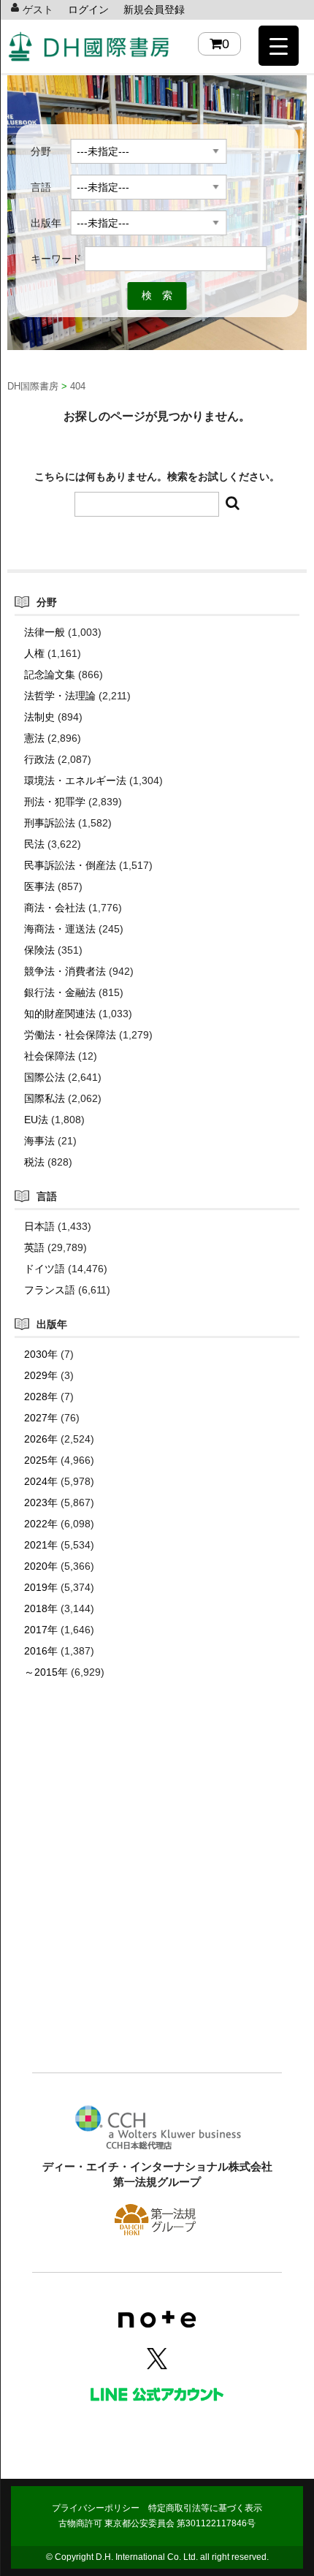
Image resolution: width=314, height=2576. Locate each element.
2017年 (41, 1630)
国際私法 (45, 1098)
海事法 (39, 1141)
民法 (34, 844)
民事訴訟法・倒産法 (70, 865)
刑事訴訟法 (50, 823)
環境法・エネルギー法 (75, 780)
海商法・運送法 (60, 929)
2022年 (41, 1524)
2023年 (41, 1502)
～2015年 (46, 1672)
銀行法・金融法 (60, 992)
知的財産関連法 (60, 1014)
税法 (34, 1162)
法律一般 (45, 632)
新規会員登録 (154, 10)
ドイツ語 (45, 1269)
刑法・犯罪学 (55, 802)
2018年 (41, 1608)
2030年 (41, 1354)
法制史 (39, 717)
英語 (34, 1247)
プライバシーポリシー (96, 2508)
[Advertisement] (157, 1898)
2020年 (41, 1566)
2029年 (41, 1375)
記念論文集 (50, 675)
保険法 (39, 950)
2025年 (41, 1460)
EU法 (36, 1120)
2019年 (41, 1587)
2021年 (41, 1545)
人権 (34, 653)
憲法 (34, 738)
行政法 (39, 759)
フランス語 (50, 1290)
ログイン (88, 10)
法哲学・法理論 (60, 696)
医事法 (39, 886)
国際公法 (45, 1077)
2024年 (41, 1481)
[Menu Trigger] (279, 46)
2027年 (41, 1418)
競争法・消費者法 (65, 971)
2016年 (41, 1651)
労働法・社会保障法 (70, 1035)
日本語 (39, 1226)
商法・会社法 (55, 908)
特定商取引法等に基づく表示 (205, 2508)
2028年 (41, 1397)
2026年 (41, 1439)
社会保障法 (50, 1056)
